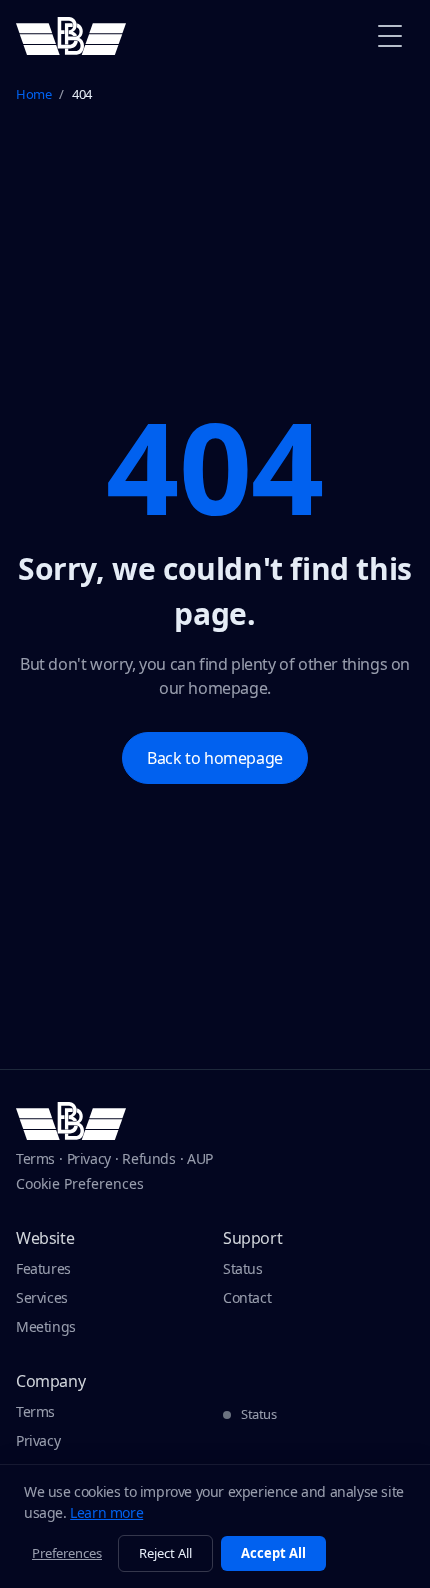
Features (43, 1268)
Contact (247, 1297)
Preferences (67, 1553)
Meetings (46, 1326)
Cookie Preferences (80, 1183)
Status (243, 1268)
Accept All (273, 1553)
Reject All (165, 1553)
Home (33, 94)
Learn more (106, 1512)
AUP (200, 1158)
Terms (35, 1158)
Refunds (148, 1158)
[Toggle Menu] (390, 36)
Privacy (89, 1158)
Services (42, 1297)
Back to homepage (215, 758)
